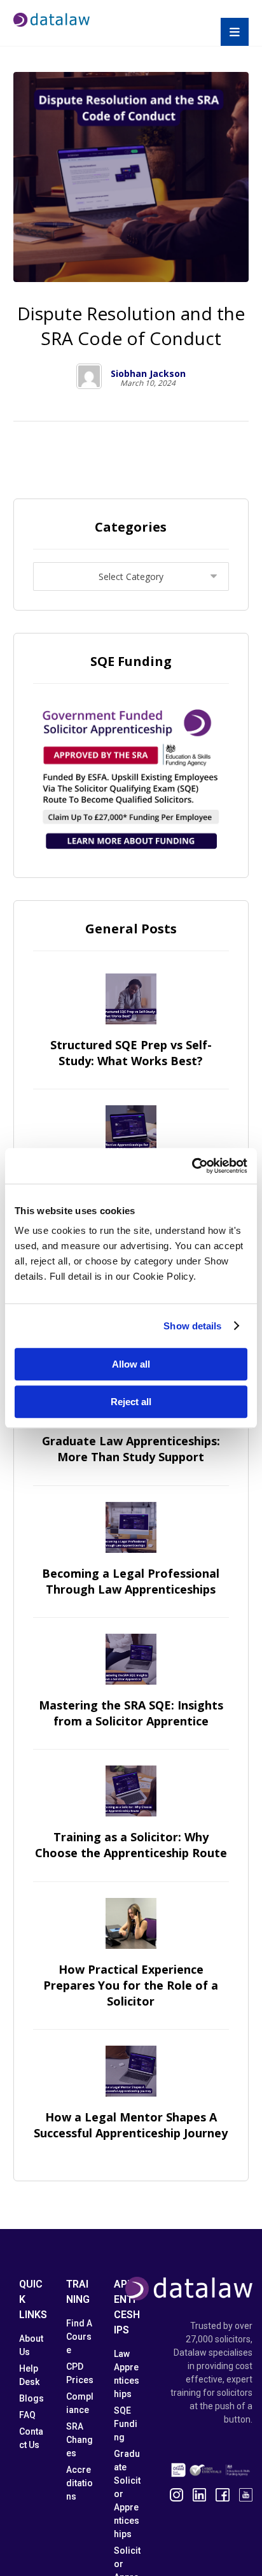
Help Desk (29, 2375)
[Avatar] (89, 376)
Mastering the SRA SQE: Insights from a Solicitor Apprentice (131, 1713)
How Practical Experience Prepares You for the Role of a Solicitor (131, 1985)
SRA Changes (79, 2440)
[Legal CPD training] (52, 20)
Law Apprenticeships (127, 2374)
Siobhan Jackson (148, 374)
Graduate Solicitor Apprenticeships (127, 2494)
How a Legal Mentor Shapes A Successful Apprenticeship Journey (131, 2125)
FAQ (27, 2415)
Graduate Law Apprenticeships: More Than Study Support (131, 1449)
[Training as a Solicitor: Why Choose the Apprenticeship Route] (131, 1791)
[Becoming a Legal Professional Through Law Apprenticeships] (131, 1527)
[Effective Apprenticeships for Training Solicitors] (131, 1131)
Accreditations (79, 2483)
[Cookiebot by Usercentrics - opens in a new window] (192, 1166)
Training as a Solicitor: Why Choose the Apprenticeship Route (131, 1845)
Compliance (80, 2403)
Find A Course (79, 2337)
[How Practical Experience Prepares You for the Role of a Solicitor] (131, 1923)
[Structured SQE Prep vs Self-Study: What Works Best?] (131, 999)
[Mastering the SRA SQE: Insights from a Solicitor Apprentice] (131, 1659)
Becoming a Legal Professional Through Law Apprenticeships (131, 1581)
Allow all (131, 1364)
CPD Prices (80, 2373)
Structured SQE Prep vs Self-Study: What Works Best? (131, 1053)
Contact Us (31, 2438)
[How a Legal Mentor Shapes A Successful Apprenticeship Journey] (131, 2071)
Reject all (131, 1402)
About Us (31, 2345)
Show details (192, 1326)
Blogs (31, 2398)
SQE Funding (126, 2424)
